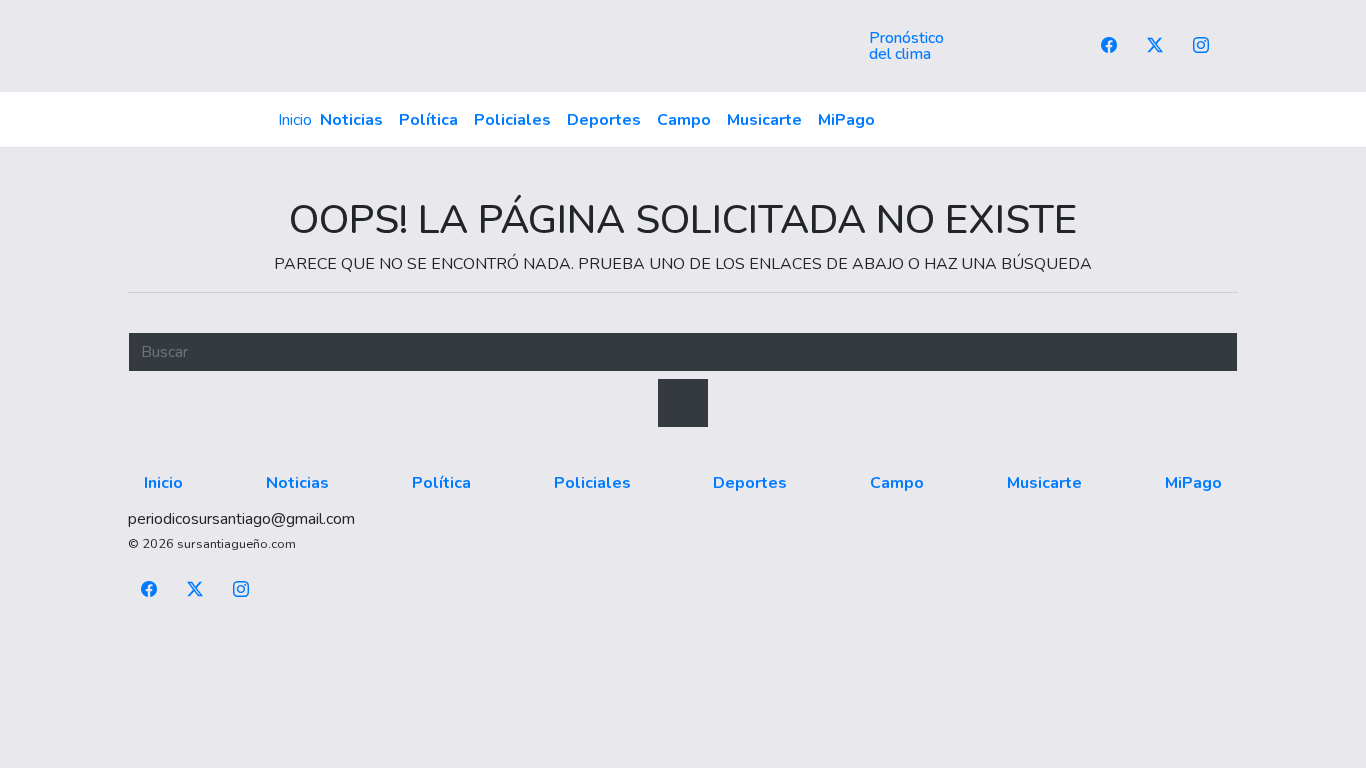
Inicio (295, 120)
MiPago (846, 120)
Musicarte (764, 120)
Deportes (604, 120)
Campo (684, 120)
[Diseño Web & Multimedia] (683, 637)
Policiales (512, 120)
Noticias (351, 120)
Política (428, 120)
